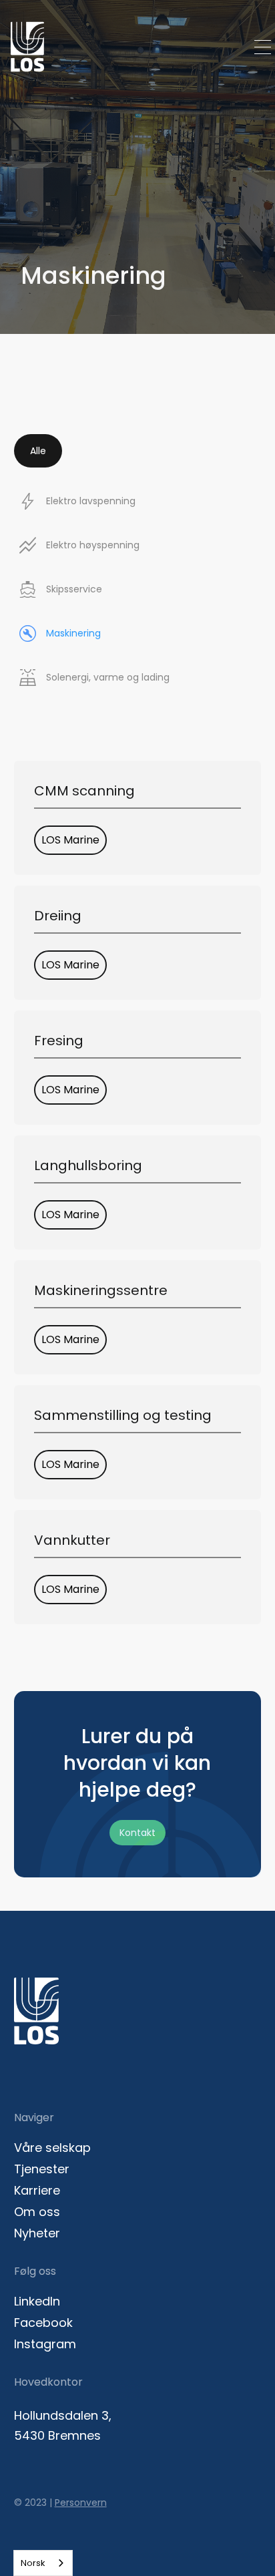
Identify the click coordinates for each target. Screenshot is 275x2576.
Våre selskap (52, 2148)
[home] (24, 47)
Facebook (43, 2323)
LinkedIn (37, 2302)
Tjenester (42, 2169)
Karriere (37, 2191)
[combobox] (43, 2563)
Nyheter (37, 2233)
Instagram (45, 2344)
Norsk (33, 2563)
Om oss (37, 2212)
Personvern (81, 2503)
